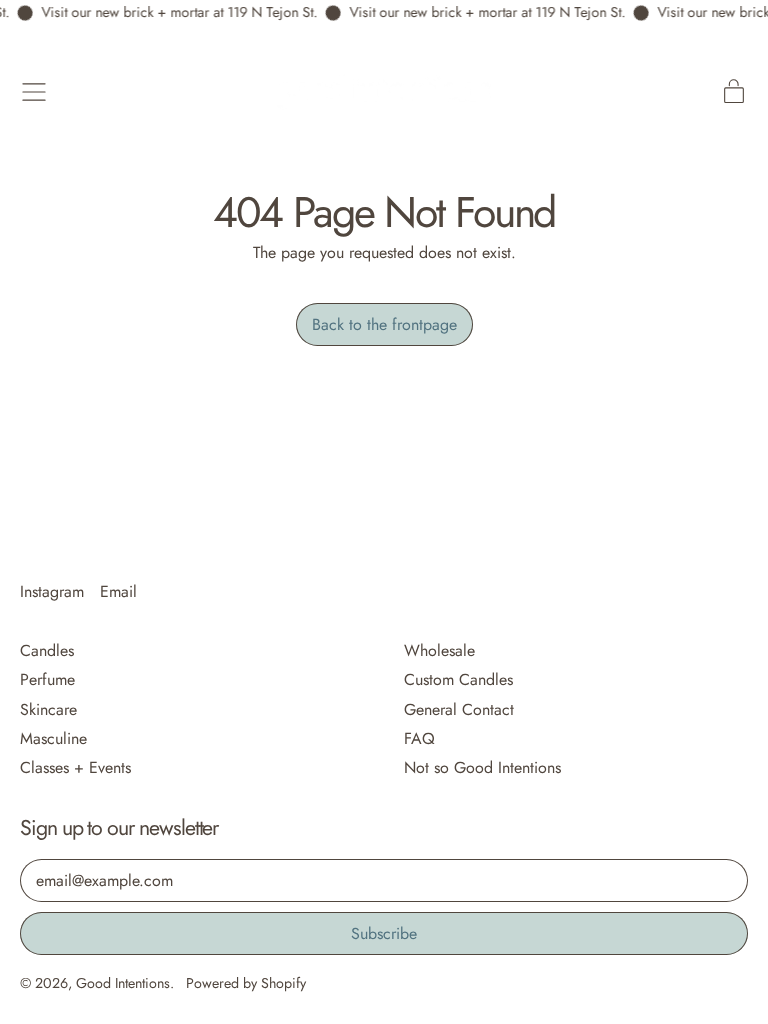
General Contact (459, 709)
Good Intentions (123, 983)
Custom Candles (458, 679)
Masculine (53, 738)
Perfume (47, 679)
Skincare (48, 709)
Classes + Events (75, 767)
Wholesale (439, 650)
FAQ (419, 738)
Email (118, 591)
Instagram (52, 591)
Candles (47, 650)
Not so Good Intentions (482, 767)
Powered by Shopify (246, 983)
